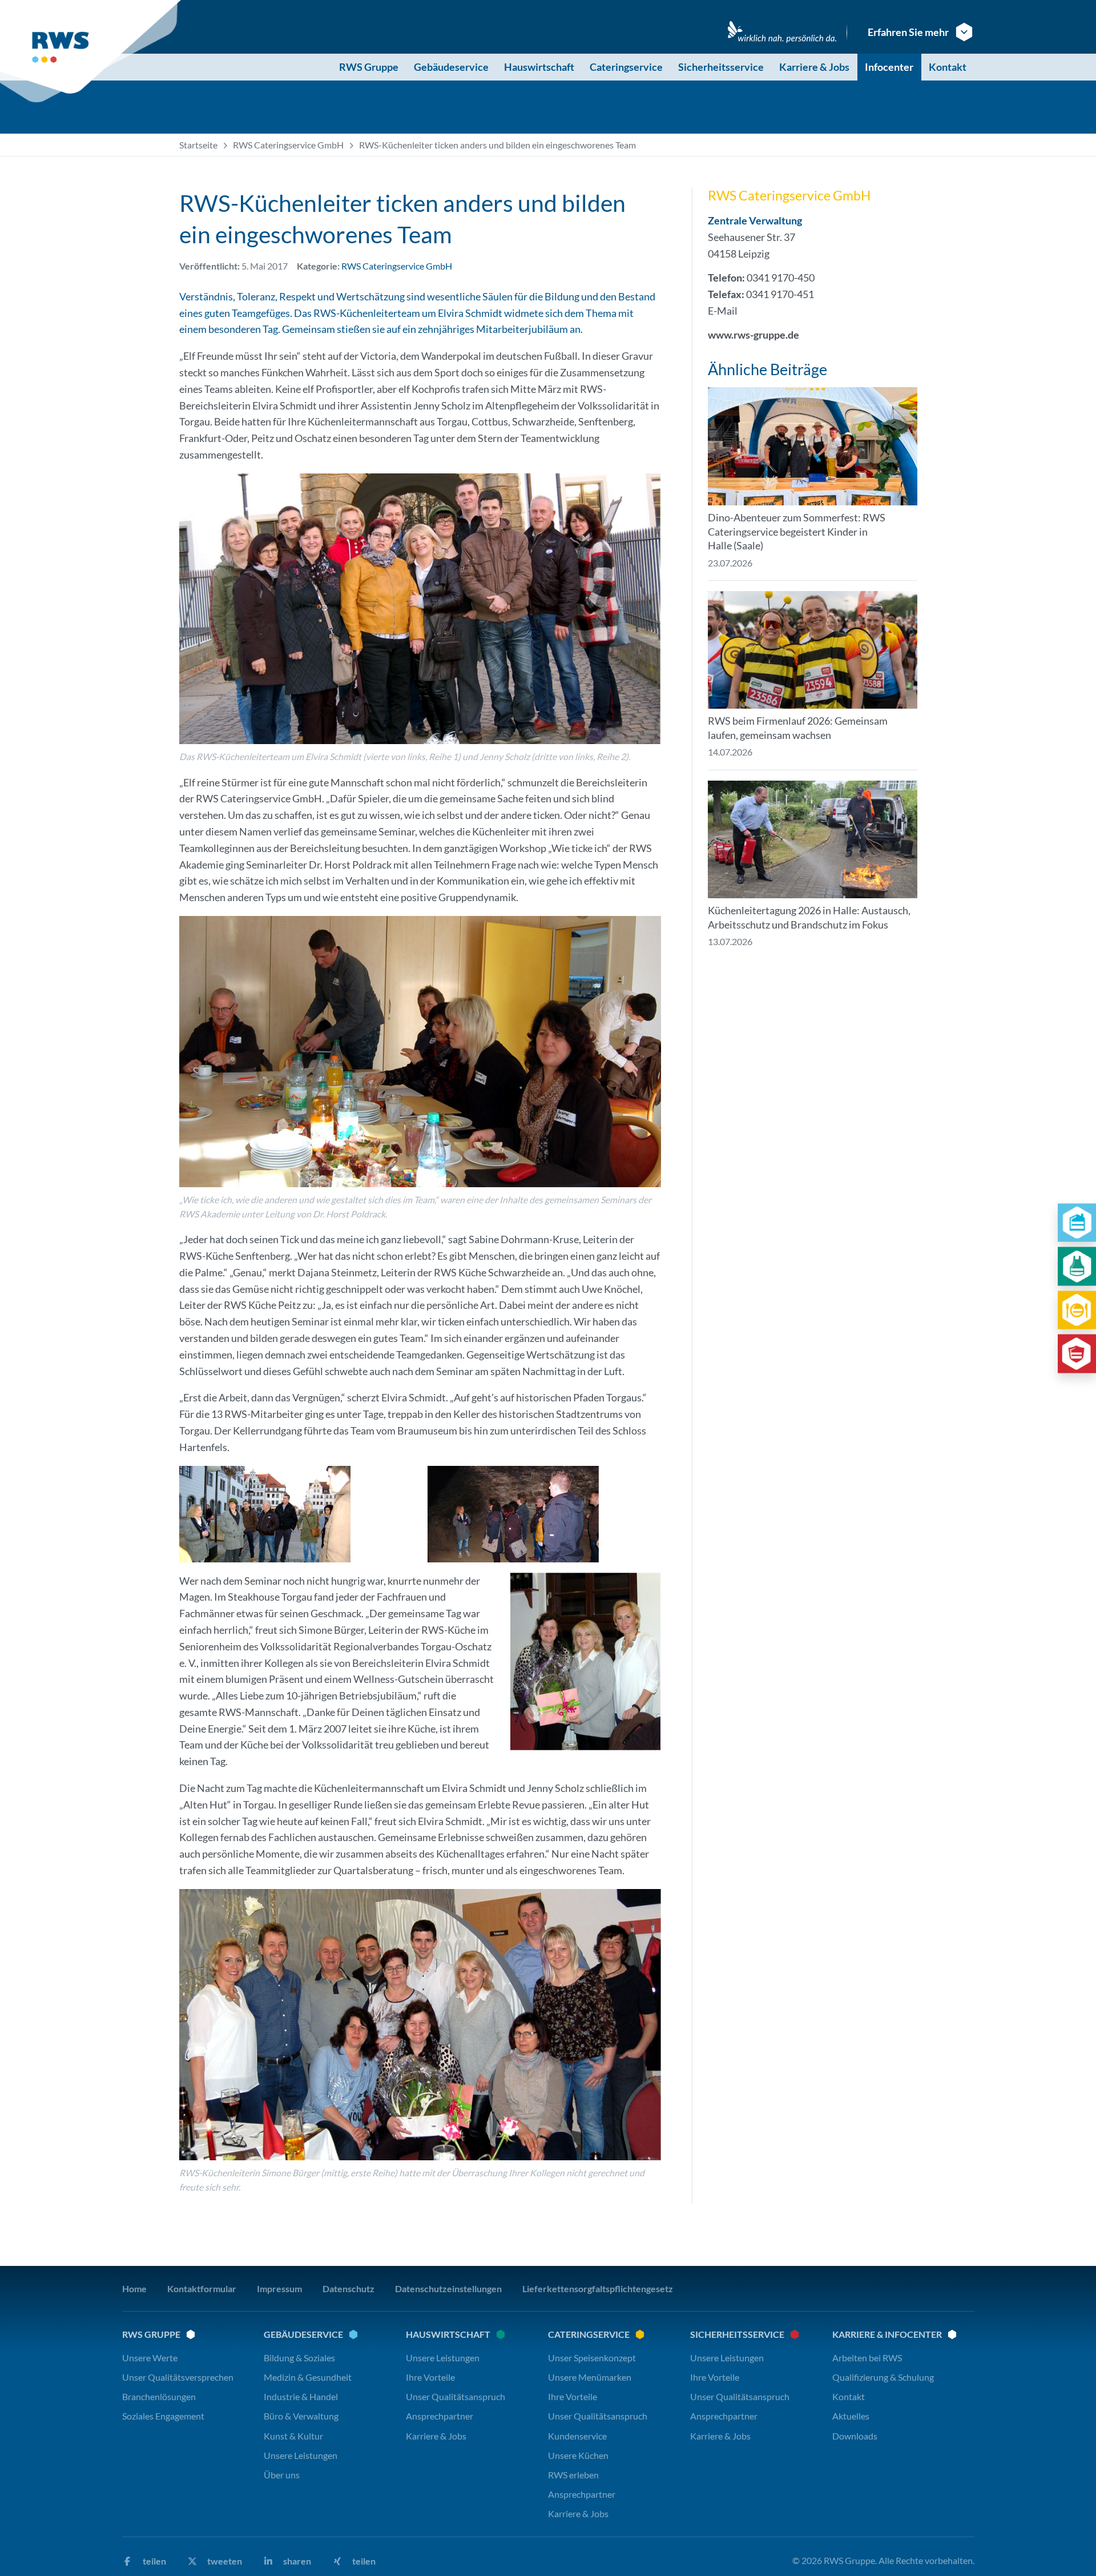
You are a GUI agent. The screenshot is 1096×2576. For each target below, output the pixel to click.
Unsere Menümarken (590, 2377)
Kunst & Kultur (293, 2436)
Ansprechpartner (440, 2416)
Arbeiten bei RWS (867, 2358)
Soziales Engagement (163, 2416)
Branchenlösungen (159, 2396)
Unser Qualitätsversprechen (178, 2377)
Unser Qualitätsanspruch (456, 2396)
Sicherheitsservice (721, 67)
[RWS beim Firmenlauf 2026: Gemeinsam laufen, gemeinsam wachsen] (813, 650)
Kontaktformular (202, 2288)
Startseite (198, 145)
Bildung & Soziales (299, 2358)
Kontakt (948, 67)
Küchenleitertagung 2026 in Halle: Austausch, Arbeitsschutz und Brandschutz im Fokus (809, 917)
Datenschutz (348, 2288)
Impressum (279, 2288)
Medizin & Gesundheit (308, 2377)
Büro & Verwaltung (301, 2416)
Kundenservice (577, 2436)
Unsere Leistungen (301, 2455)
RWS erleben (573, 2475)
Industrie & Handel (301, 2396)
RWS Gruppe (369, 67)
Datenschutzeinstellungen (448, 2288)
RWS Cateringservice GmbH (288, 145)
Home (134, 2288)
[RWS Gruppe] (92, 51)
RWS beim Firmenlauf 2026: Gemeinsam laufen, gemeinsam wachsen (798, 728)
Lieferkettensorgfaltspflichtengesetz (598, 2288)
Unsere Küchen (578, 2455)
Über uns (282, 2475)
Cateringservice (626, 67)
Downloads (855, 2436)
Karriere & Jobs (814, 67)
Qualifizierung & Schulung (883, 2377)
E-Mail (723, 311)
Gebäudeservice (451, 67)
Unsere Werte (150, 2358)
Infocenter (889, 67)
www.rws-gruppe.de (753, 335)
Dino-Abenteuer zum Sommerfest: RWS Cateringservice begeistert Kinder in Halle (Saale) (797, 532)
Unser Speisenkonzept (592, 2358)
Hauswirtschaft (539, 67)
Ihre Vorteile (430, 2377)
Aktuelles (851, 2416)
